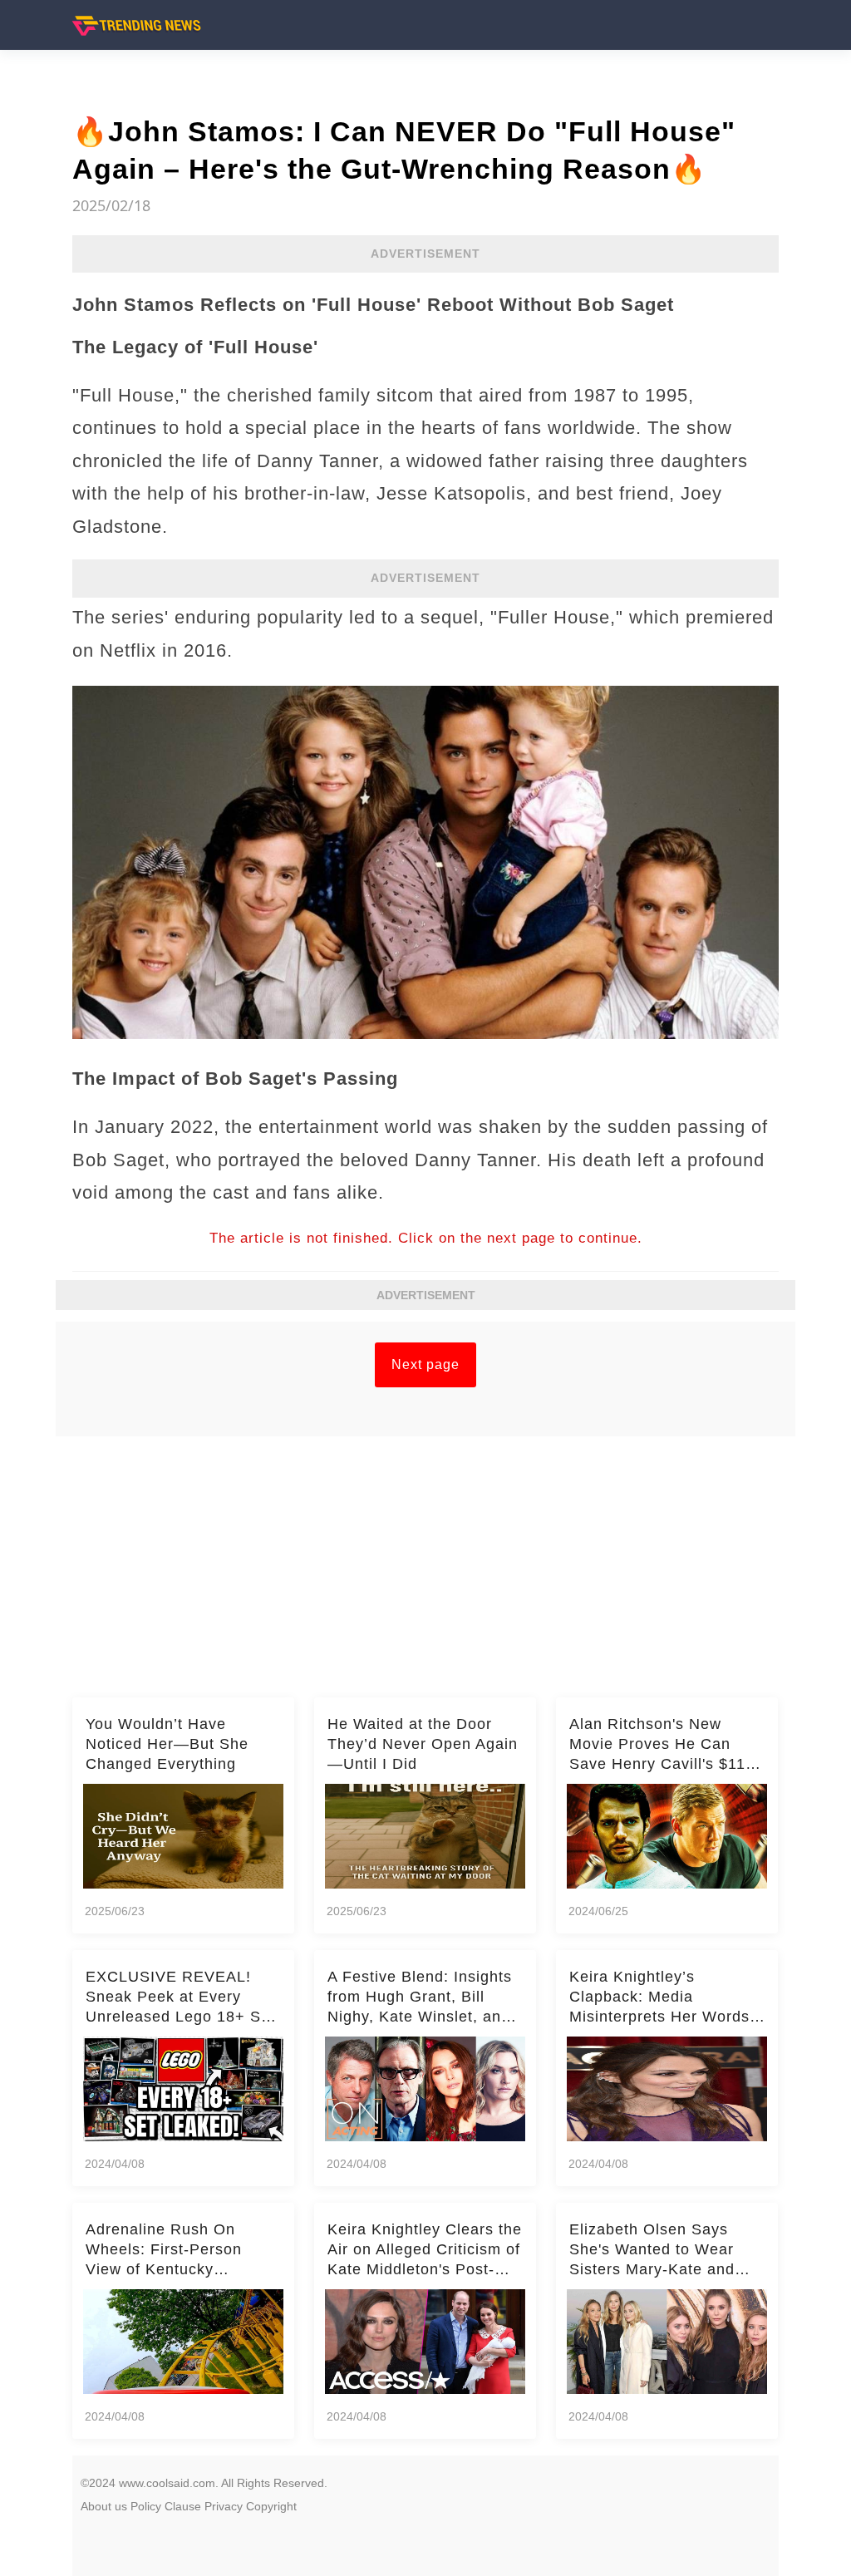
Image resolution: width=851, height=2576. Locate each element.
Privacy (224, 2506)
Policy (146, 2506)
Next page (425, 1364)
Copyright (271, 2506)
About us (104, 2506)
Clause (183, 2506)
